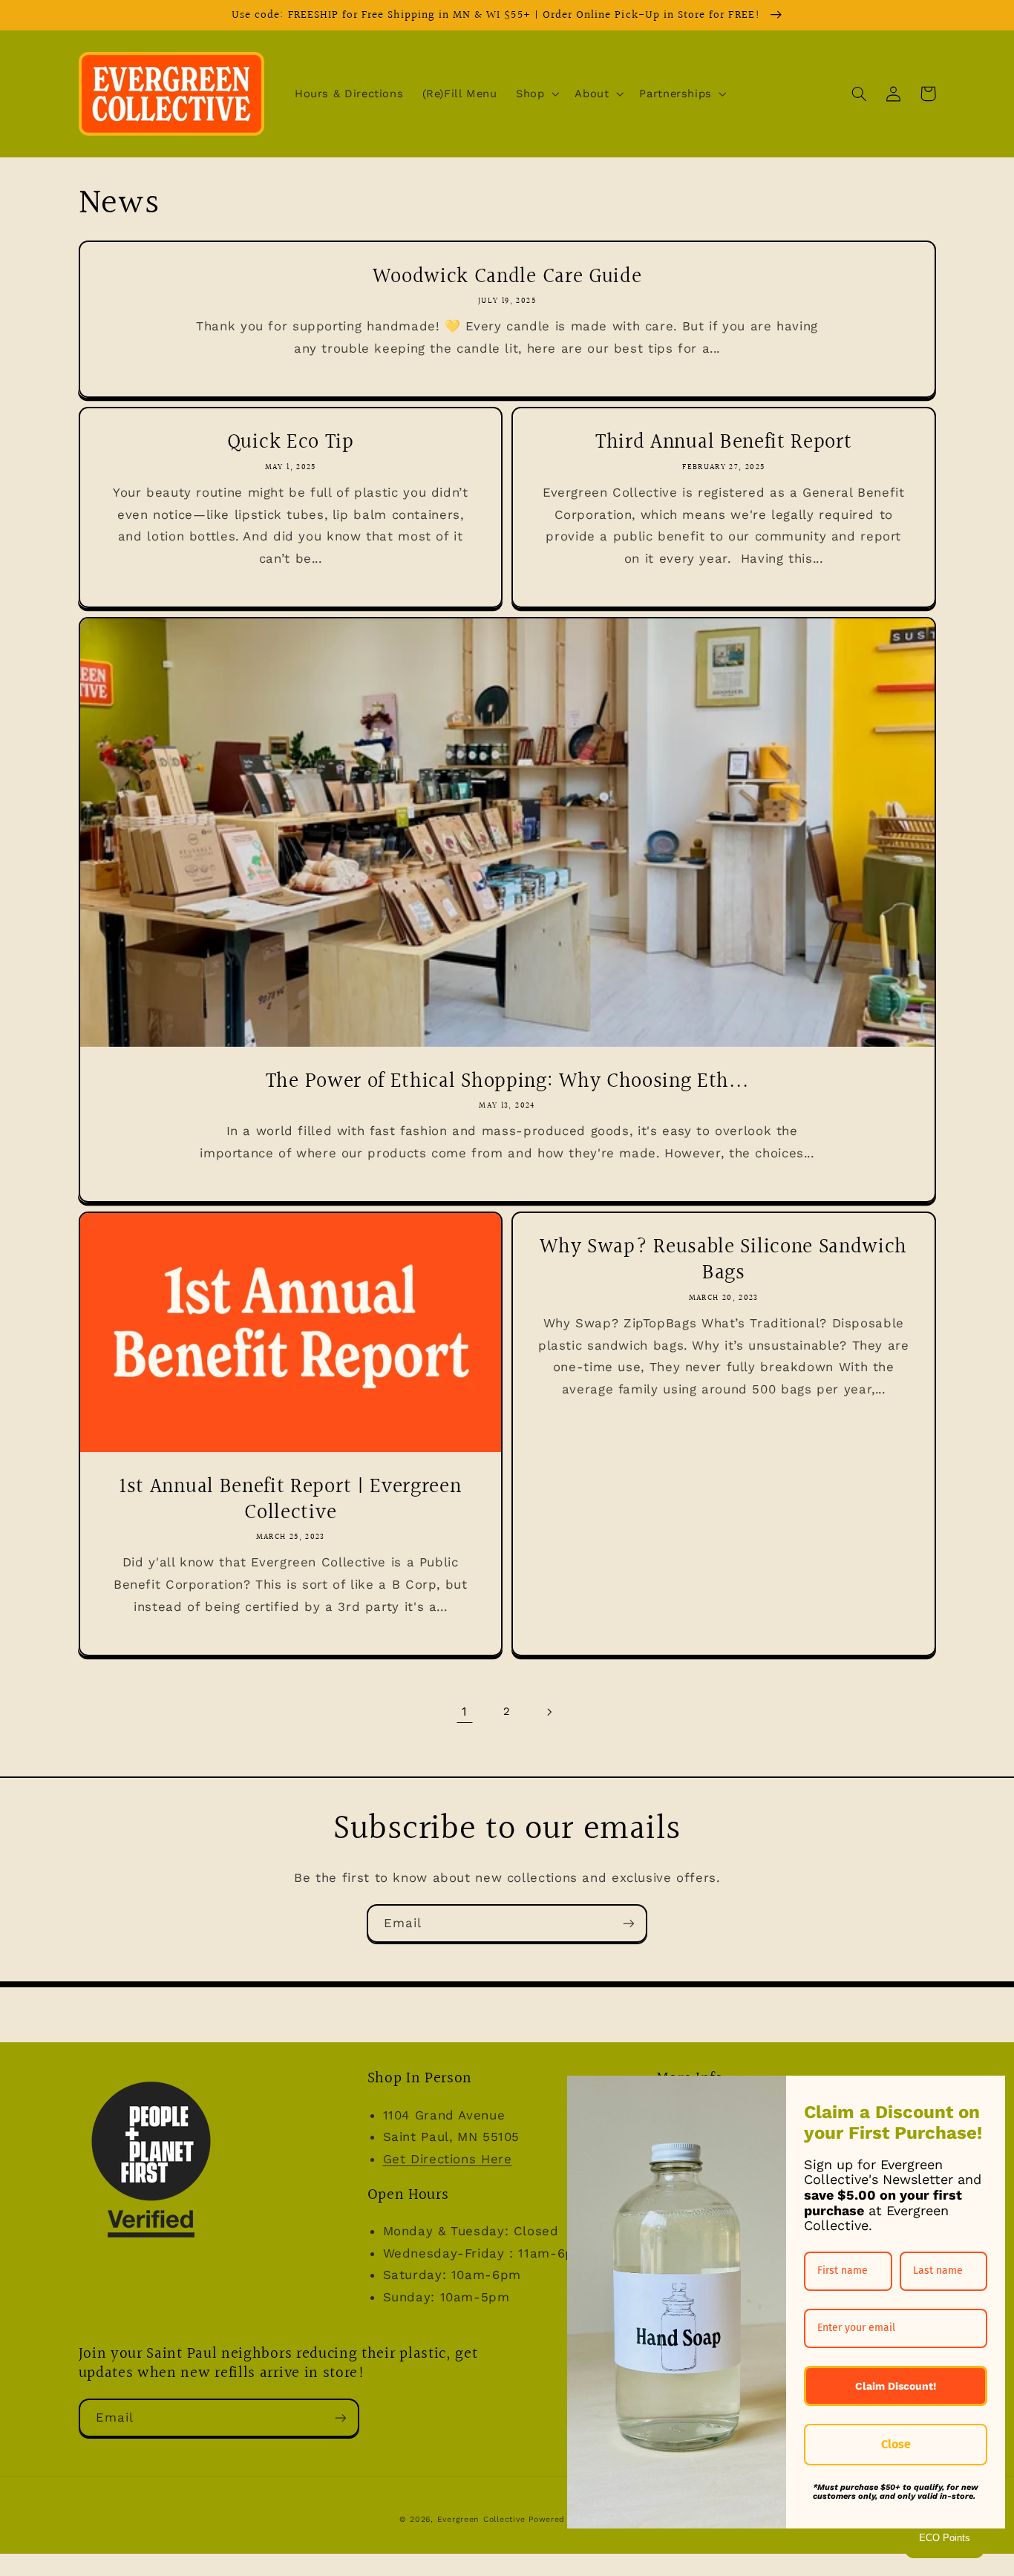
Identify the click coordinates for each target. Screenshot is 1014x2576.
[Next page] (549, 1712)
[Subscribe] (629, 1923)
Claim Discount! (896, 2386)
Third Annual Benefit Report (724, 442)
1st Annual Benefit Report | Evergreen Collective (291, 1500)
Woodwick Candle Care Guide (507, 277)
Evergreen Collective (483, 2519)
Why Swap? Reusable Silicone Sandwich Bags (723, 1260)
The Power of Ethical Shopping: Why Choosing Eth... (507, 1081)
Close (896, 2444)
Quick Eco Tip (291, 442)
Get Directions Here (448, 2159)
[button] (536, 94)
